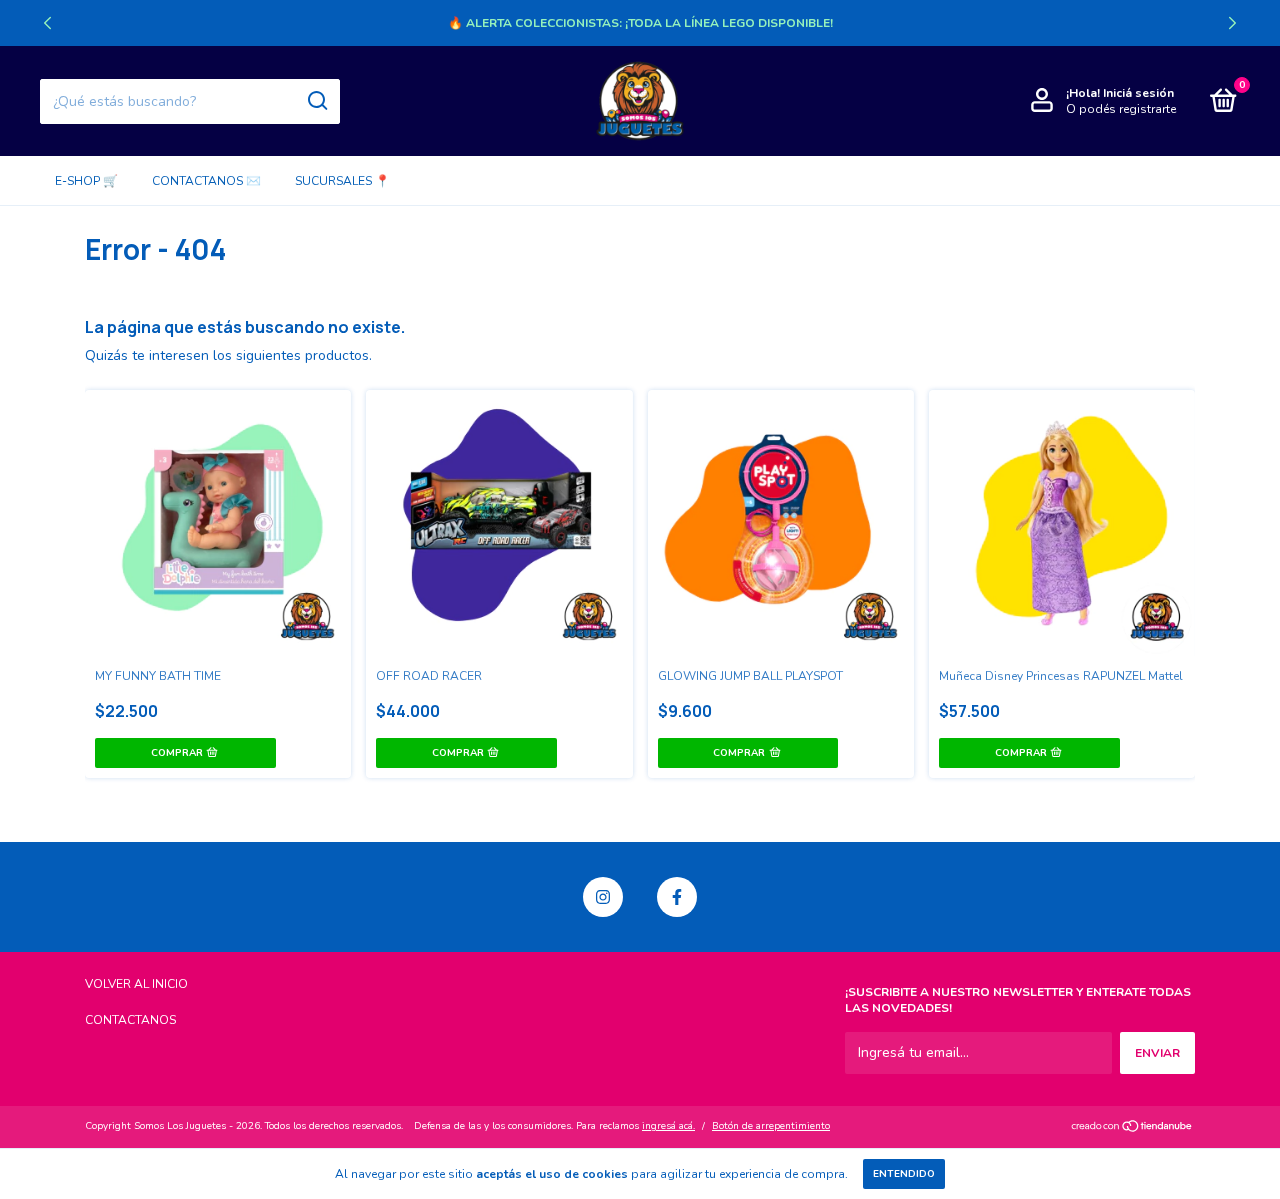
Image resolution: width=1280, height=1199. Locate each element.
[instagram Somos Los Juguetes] (603, 897)
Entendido (904, 1174)
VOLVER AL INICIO (136, 984)
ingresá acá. (668, 1126)
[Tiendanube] (1132, 1128)
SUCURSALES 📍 (342, 181)
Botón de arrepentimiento (771, 1126)
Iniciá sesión (1138, 93)
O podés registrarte (1121, 109)
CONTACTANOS (130, 1020)
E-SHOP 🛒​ (86, 181)
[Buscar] (316, 101)
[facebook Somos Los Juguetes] (677, 897)
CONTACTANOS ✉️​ (206, 181)
